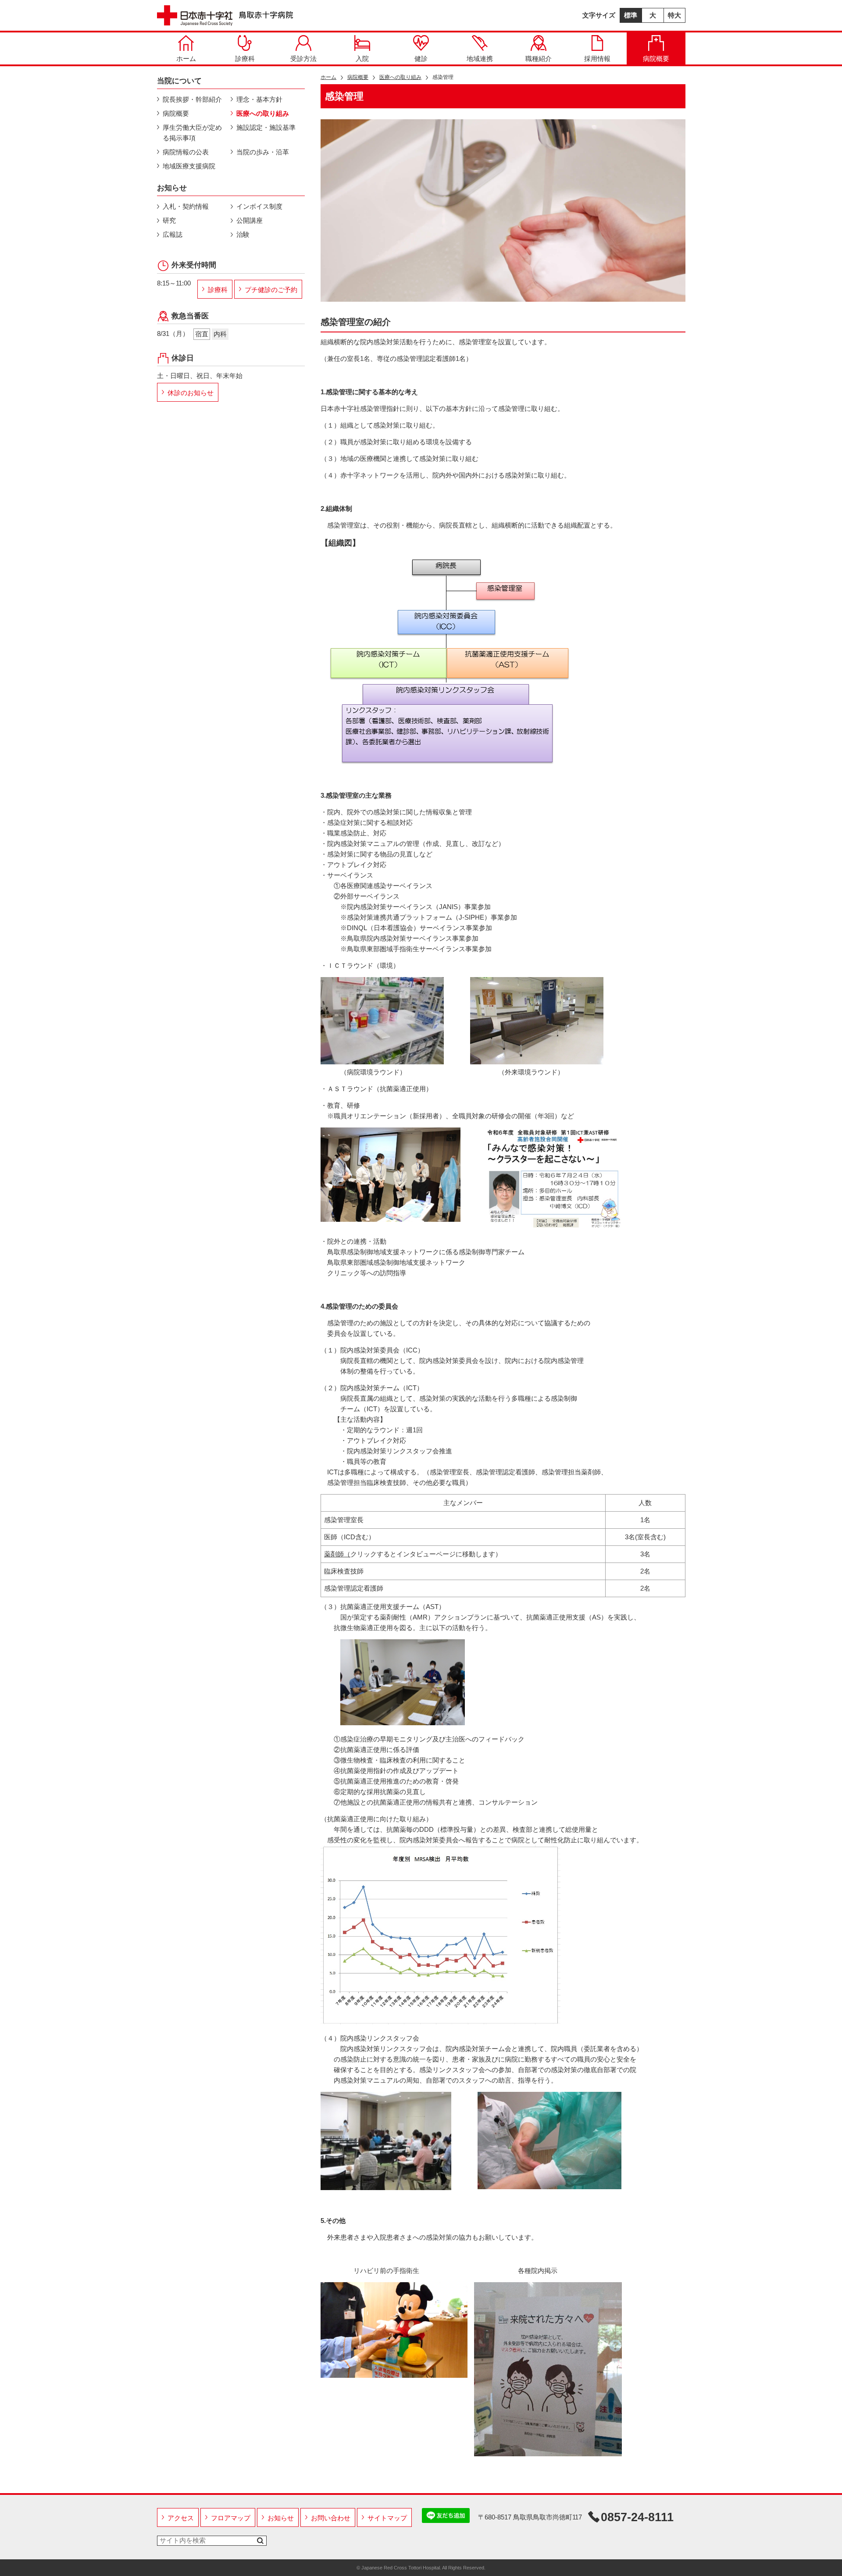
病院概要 (656, 59)
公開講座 (250, 220)
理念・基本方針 (259, 99)
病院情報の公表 (186, 152)
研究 (169, 220)
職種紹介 (539, 59)
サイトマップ (387, 2518)
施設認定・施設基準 (266, 127)
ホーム (186, 59)
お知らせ (281, 2518)
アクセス (181, 2518)
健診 (421, 59)
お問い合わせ (331, 2518)
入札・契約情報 (186, 206)
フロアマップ (231, 2518)
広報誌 (173, 234)
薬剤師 (334, 1554)
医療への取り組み (400, 77)
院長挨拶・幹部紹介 (192, 99)
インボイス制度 (259, 206)
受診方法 (303, 59)
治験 (243, 234)
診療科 (245, 59)
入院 (362, 59)
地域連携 (480, 59)
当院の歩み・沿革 (263, 152)
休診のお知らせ (191, 393)
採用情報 (597, 59)
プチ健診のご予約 (271, 290)
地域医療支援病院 (189, 166)
